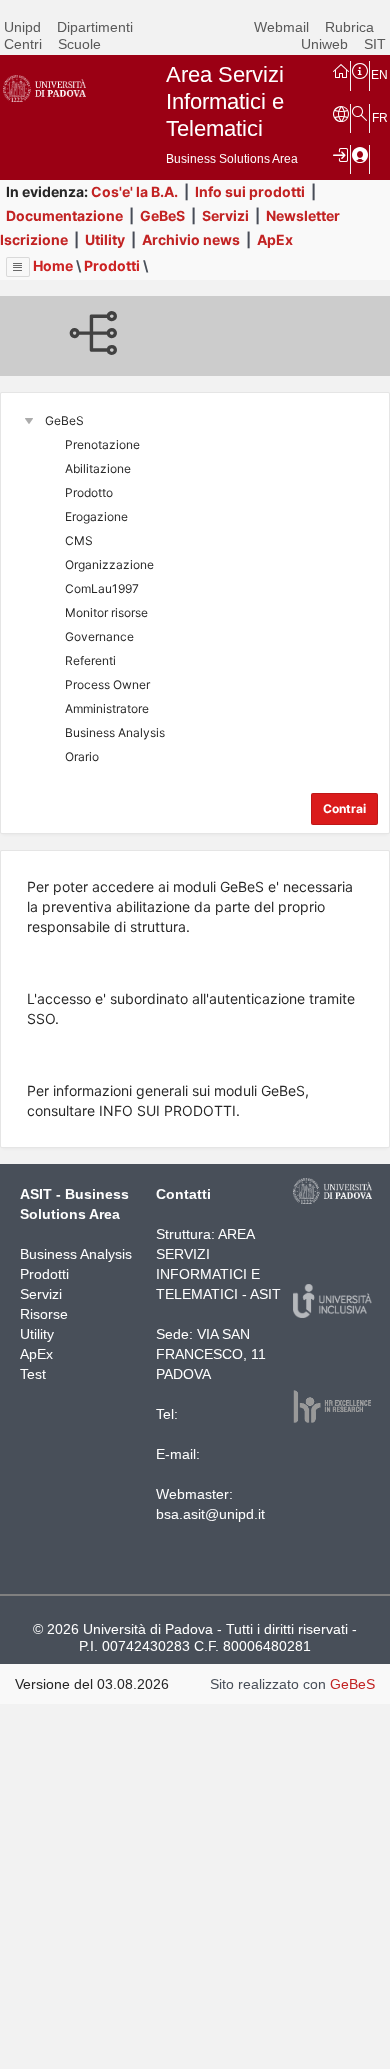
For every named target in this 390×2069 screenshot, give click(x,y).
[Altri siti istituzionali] (341, 113)
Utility (105, 239)
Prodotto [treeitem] (89, 492)
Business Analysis (76, 1254)
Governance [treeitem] (99, 636)
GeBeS (162, 215)
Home (53, 265)
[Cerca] (360, 113)
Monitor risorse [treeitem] (106, 612)
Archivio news (191, 239)
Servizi (225, 215)
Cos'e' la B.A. (134, 191)
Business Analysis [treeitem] (115, 732)
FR (380, 118)
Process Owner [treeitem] (107, 684)
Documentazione (64, 215)
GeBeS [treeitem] (64, 420)
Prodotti (112, 265)
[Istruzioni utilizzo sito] (360, 70)
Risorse (44, 1314)
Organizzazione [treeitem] (109, 564)
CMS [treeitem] (79, 540)
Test (33, 1374)
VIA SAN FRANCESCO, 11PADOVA (211, 1354)
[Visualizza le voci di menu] (18, 267)
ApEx (275, 239)
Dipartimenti (95, 27)
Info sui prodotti (250, 191)
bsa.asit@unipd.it (210, 1514)
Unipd (22, 27)
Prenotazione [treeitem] (102, 444)
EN (379, 75)
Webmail (281, 27)
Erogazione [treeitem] (96, 516)
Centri (23, 44)
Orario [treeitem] (82, 756)
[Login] (341, 154)
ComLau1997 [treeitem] (102, 588)
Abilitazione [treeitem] (98, 468)
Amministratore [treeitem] (107, 708)
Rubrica (349, 27)
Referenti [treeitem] (90, 660)
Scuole (79, 44)
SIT (375, 44)
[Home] (341, 70)
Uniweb (324, 44)
